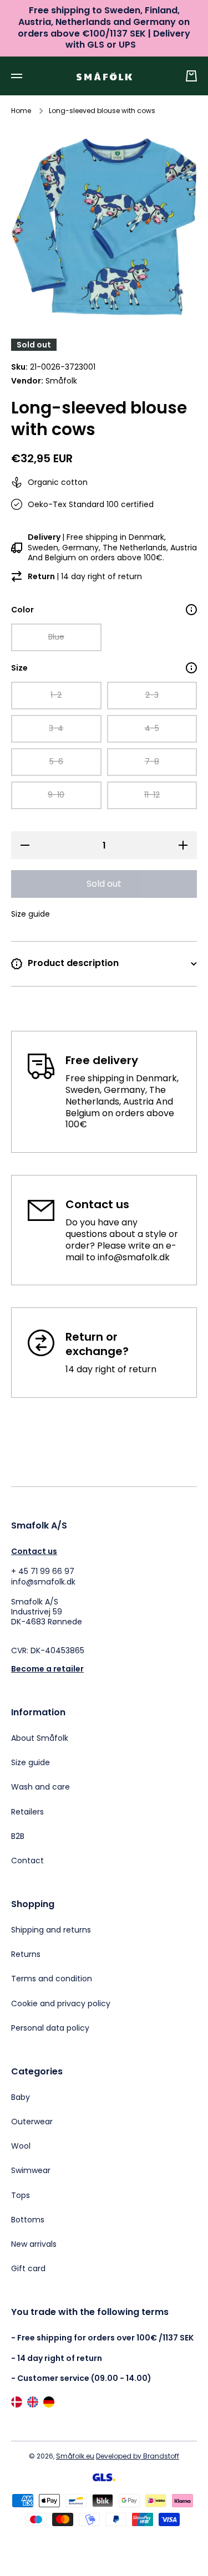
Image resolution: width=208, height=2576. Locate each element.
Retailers (27, 1812)
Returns (26, 1954)
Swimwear (31, 2170)
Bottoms (28, 2220)
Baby (21, 2097)
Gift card (28, 2268)
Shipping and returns (51, 1930)
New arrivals (34, 2244)
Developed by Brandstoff (138, 2456)
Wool (21, 2146)
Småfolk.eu (75, 2456)
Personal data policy (50, 2028)
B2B (18, 1836)
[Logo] (104, 76)
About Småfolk (40, 1738)
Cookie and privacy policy (61, 2003)
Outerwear (32, 2122)
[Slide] (191, 610)
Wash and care (40, 1787)
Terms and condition (52, 1979)
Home (21, 111)
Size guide (31, 1762)
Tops (21, 2195)
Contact (27, 1860)
